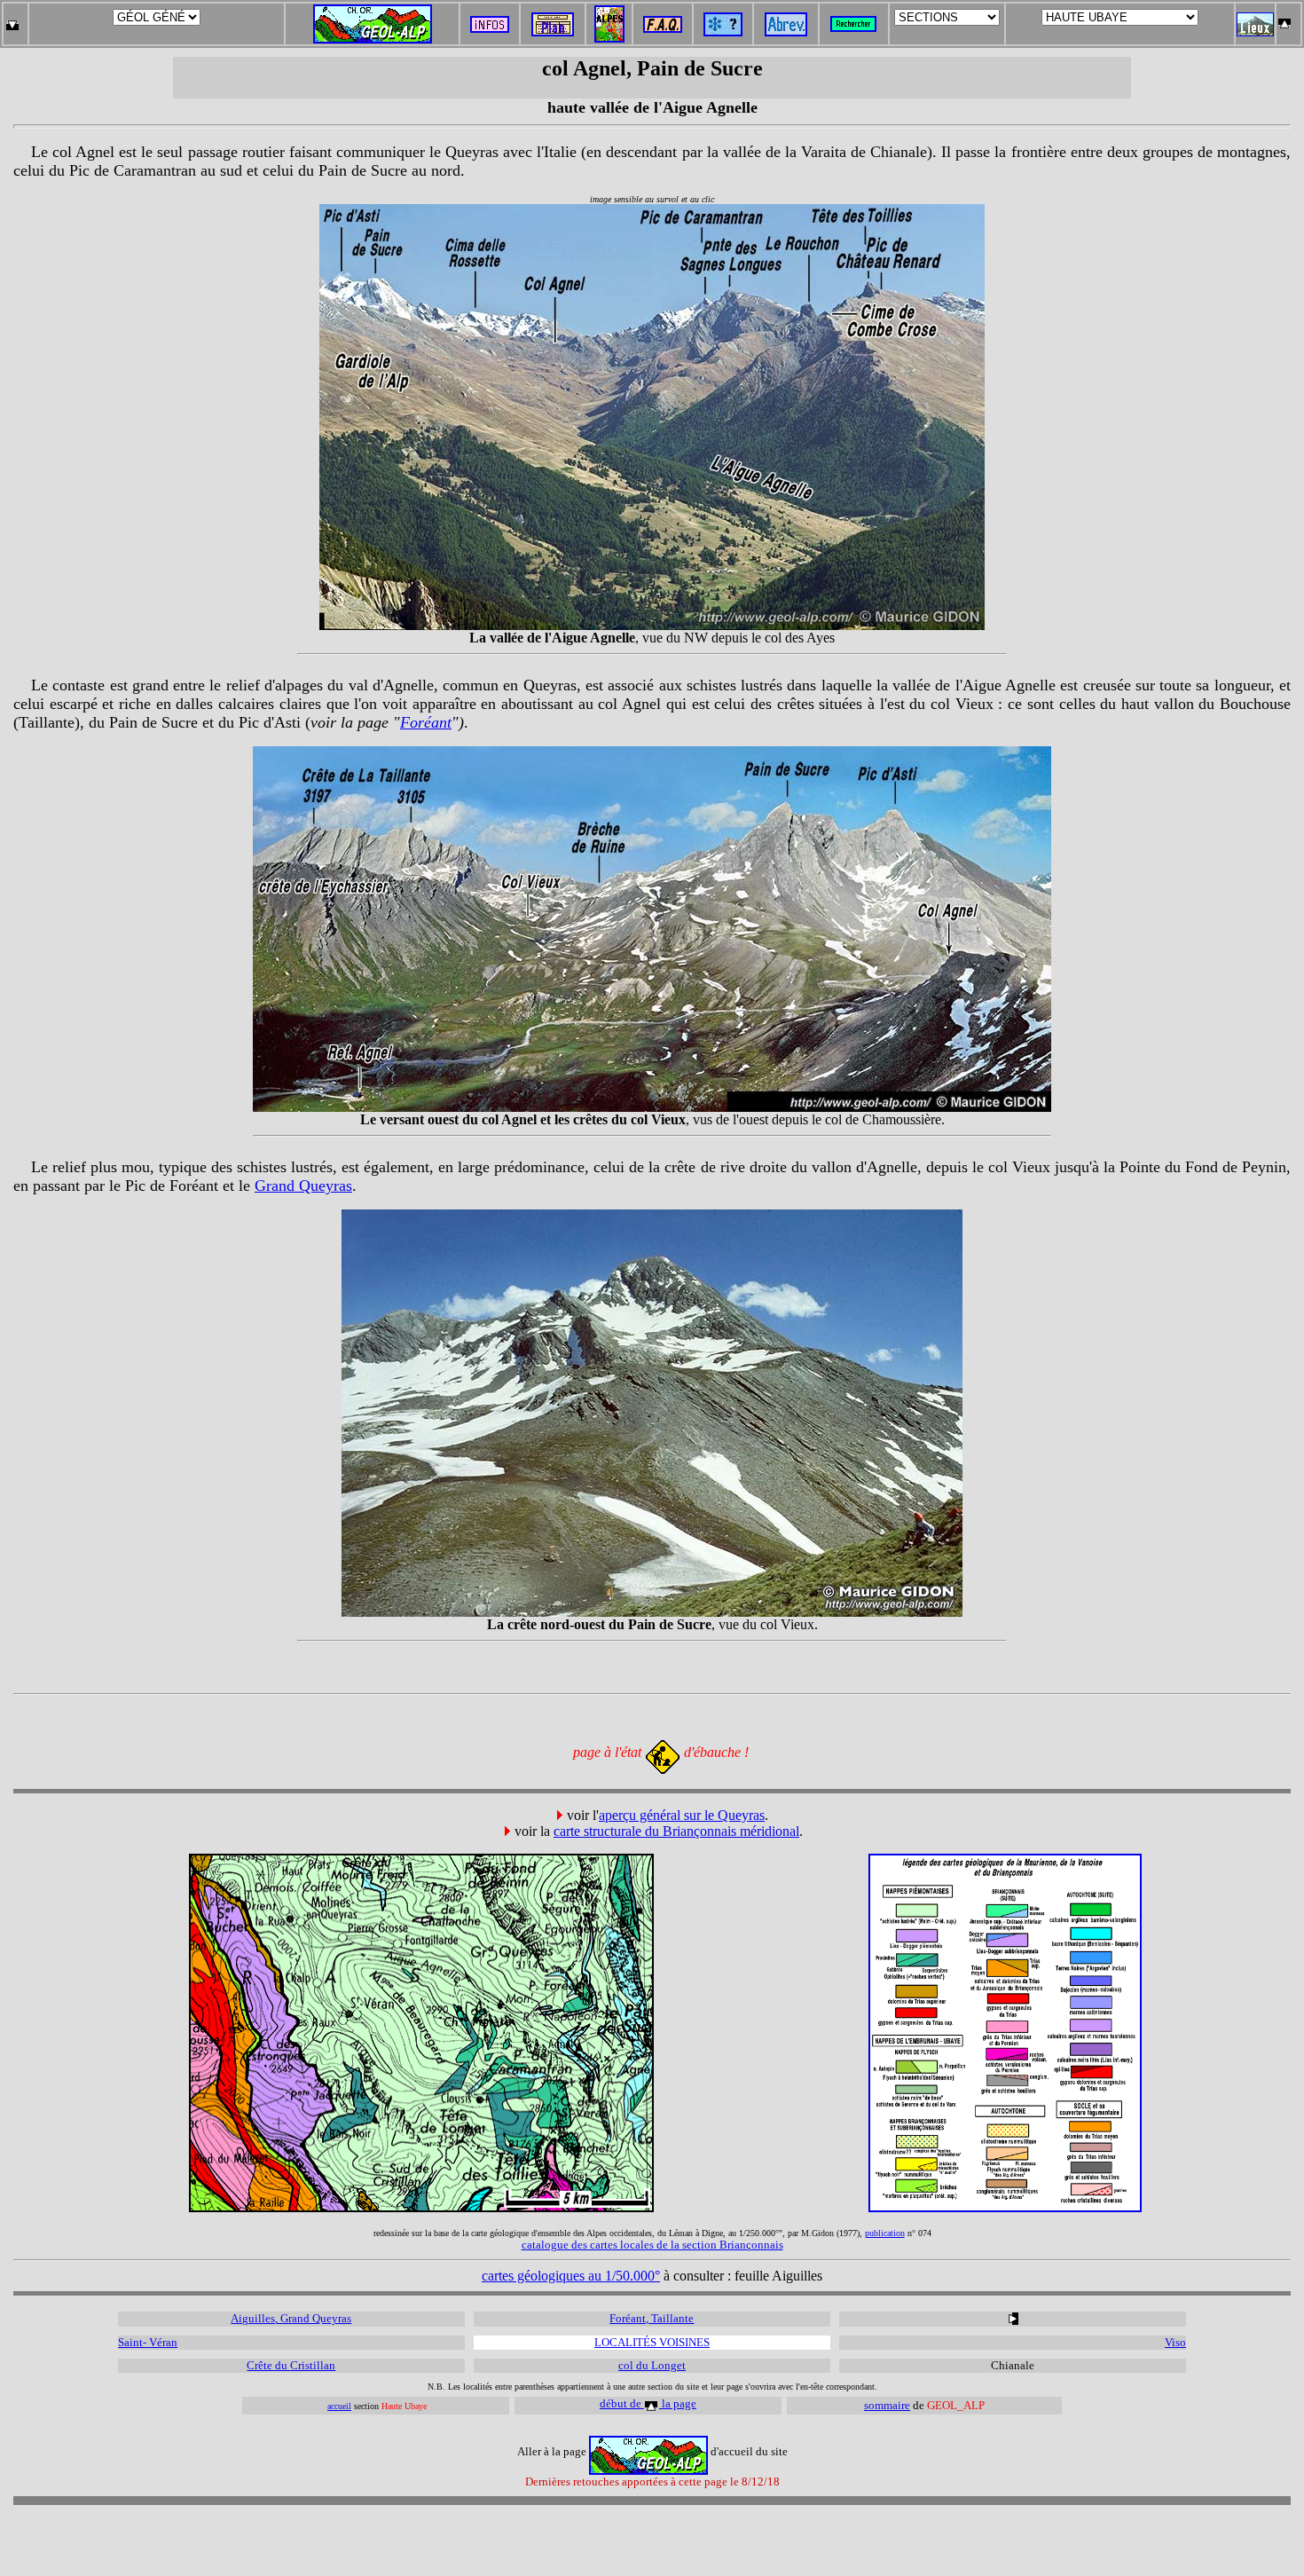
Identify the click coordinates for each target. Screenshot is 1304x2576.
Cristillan (313, 2365)
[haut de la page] (1285, 19)
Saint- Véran (148, 2342)
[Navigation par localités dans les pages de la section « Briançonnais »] (1255, 32)
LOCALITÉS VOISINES (652, 2342)
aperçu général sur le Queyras (682, 1815)
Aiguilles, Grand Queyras (291, 2318)
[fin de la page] (12, 19)
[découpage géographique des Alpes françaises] (609, 10)
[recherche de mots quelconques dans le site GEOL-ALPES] (853, 19)
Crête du (268, 2365)
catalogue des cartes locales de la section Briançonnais (652, 2245)
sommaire (887, 2405)
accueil (339, 2406)
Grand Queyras (303, 1186)
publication (885, 2233)
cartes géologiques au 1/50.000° (571, 2276)
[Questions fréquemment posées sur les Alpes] (663, 19)
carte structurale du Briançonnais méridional (676, 1831)
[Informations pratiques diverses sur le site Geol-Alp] (490, 28)
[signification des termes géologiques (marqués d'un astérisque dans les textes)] (723, 32)
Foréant (426, 722)
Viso (1175, 2342)
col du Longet (652, 2365)
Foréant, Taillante (652, 2318)
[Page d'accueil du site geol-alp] (373, 20)
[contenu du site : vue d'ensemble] (553, 32)
